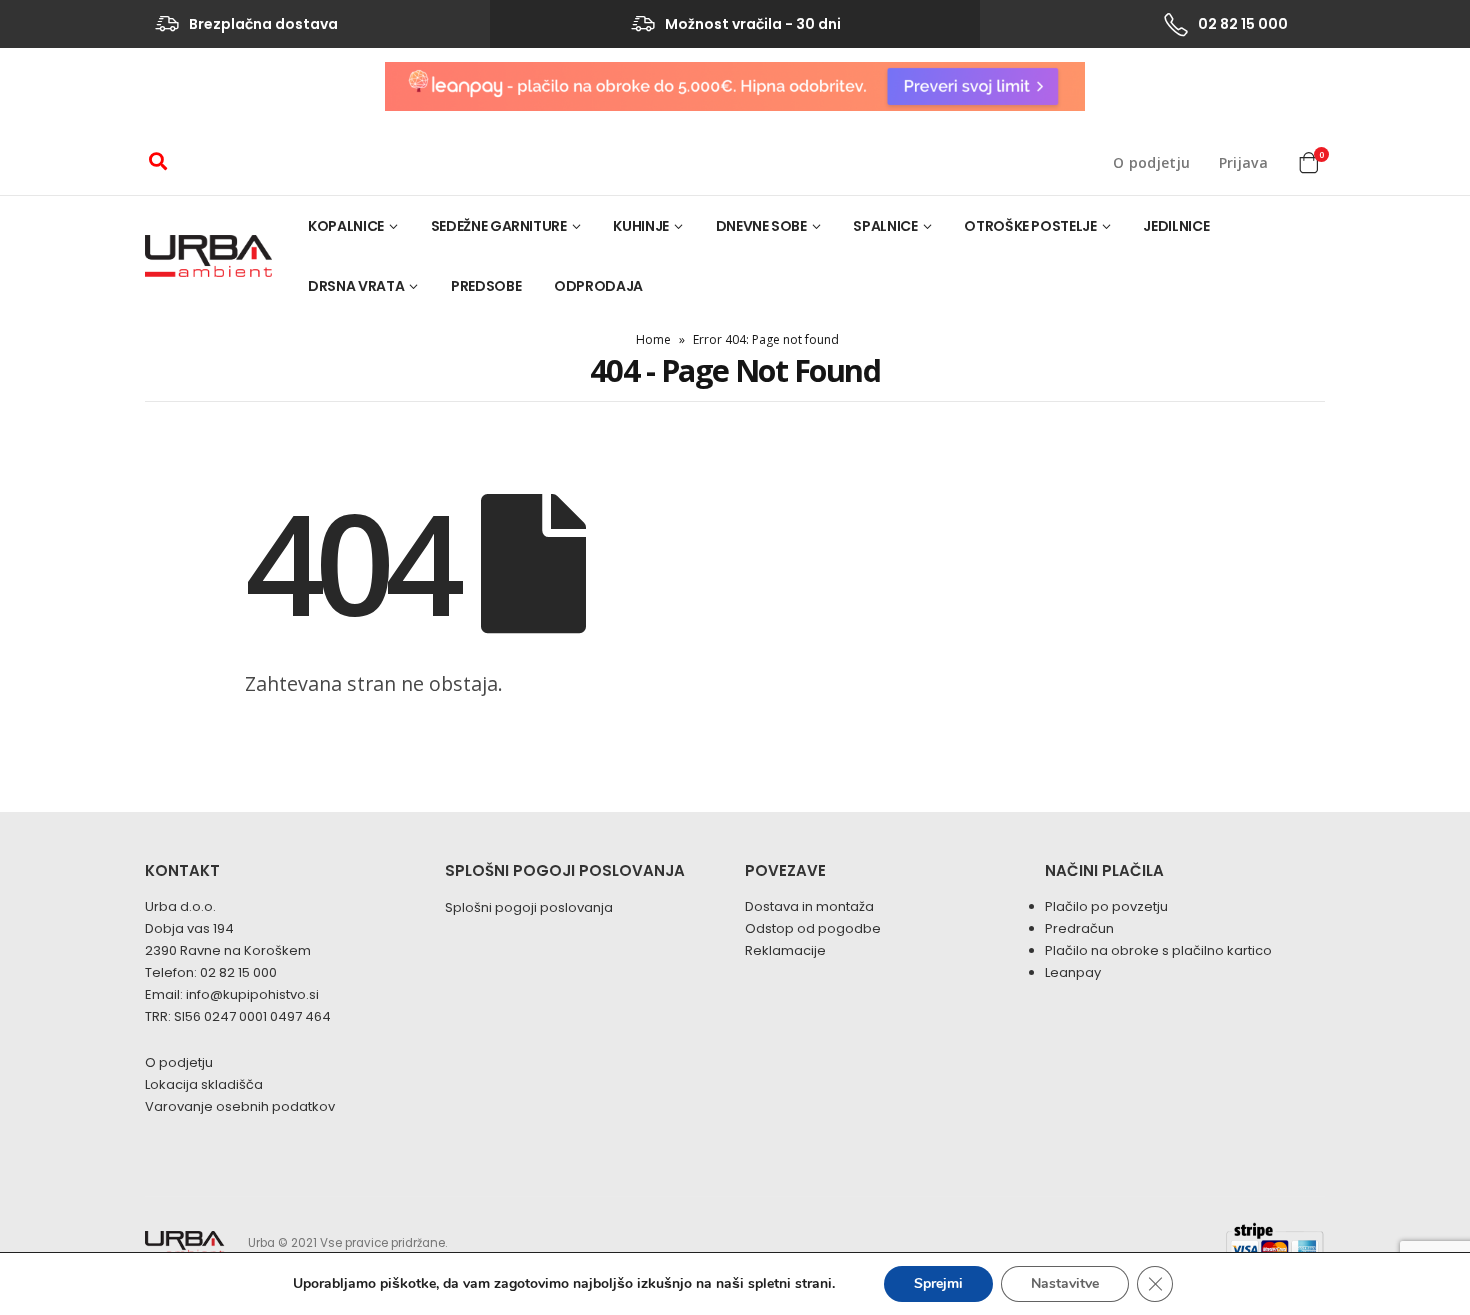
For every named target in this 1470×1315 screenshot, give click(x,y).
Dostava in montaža (809, 906)
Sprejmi (938, 1283)
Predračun (1079, 928)
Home (653, 339)
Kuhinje (641, 226)
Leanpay (1073, 972)
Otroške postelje (1030, 226)
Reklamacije (785, 950)
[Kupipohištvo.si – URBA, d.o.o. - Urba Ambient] (208, 256)
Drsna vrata (356, 286)
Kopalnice (346, 226)
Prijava (1243, 162)
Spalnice (885, 226)
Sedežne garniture (499, 226)
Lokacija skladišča (204, 1084)
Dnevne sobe (761, 226)
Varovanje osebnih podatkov (240, 1106)
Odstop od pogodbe (813, 928)
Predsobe (486, 286)
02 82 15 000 (238, 972)
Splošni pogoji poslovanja (529, 907)
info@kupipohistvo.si (252, 994)
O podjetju (1152, 162)
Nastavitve (1065, 1283)
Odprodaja (598, 286)
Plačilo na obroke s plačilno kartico (1158, 950)
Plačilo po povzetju (1106, 906)
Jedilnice (1176, 226)
